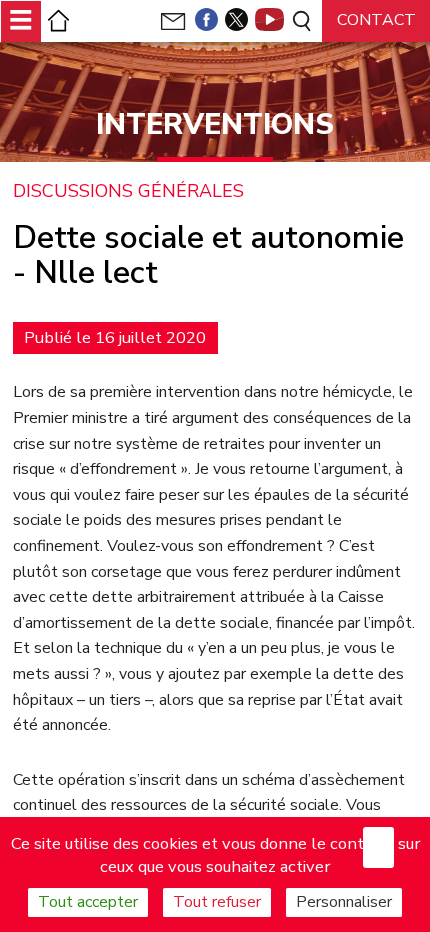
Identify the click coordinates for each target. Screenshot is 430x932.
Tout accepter (88, 902)
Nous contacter (376, 27)
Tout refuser (217, 902)
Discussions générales (128, 192)
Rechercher (300, 21)
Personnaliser (344, 902)
